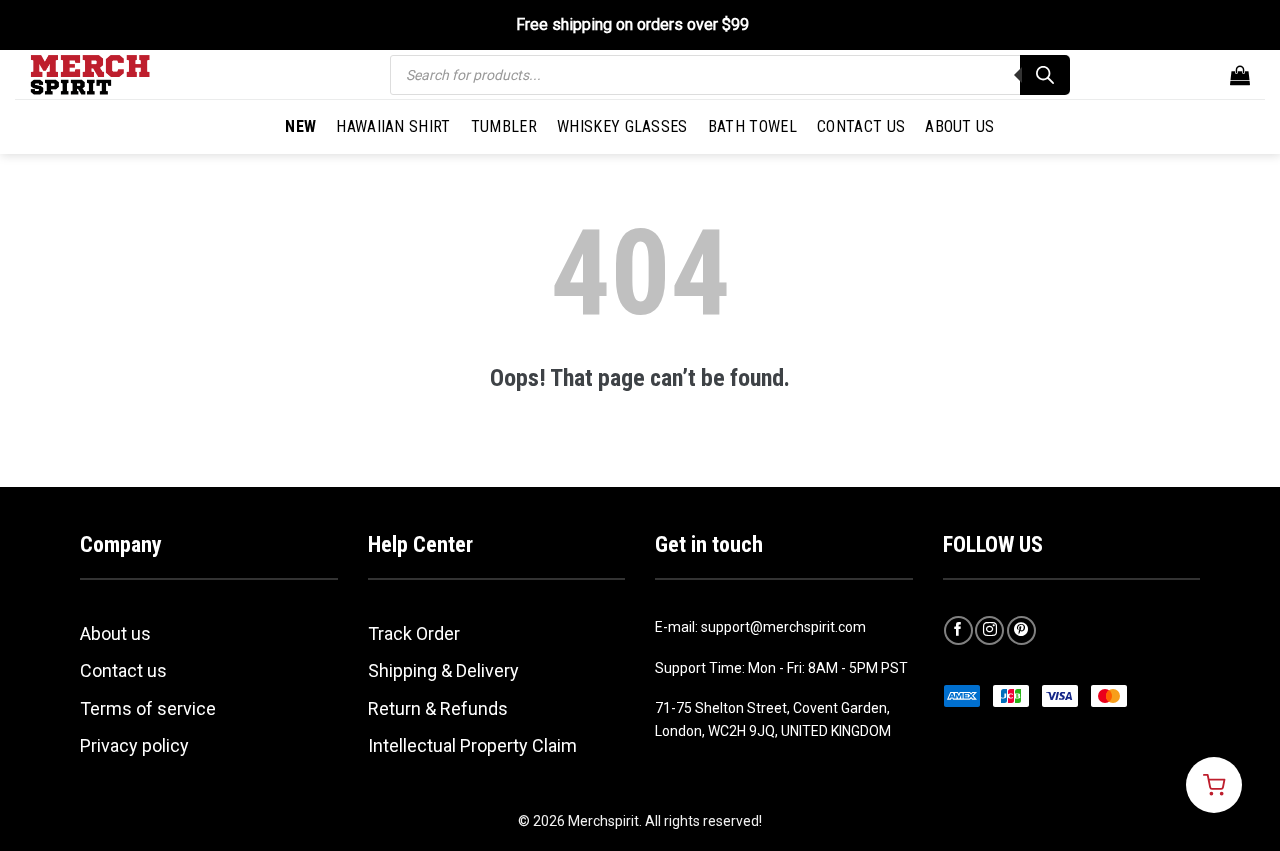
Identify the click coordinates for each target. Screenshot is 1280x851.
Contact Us (861, 126)
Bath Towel (752, 126)
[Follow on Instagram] (989, 630)
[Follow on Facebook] (958, 630)
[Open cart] (1214, 785)
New (300, 126)
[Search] (1045, 75)
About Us (960, 126)
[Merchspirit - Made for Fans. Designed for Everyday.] (130, 74)
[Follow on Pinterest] (1021, 630)
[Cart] (1240, 75)
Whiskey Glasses (622, 126)
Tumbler (504, 126)
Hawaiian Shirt (393, 126)
